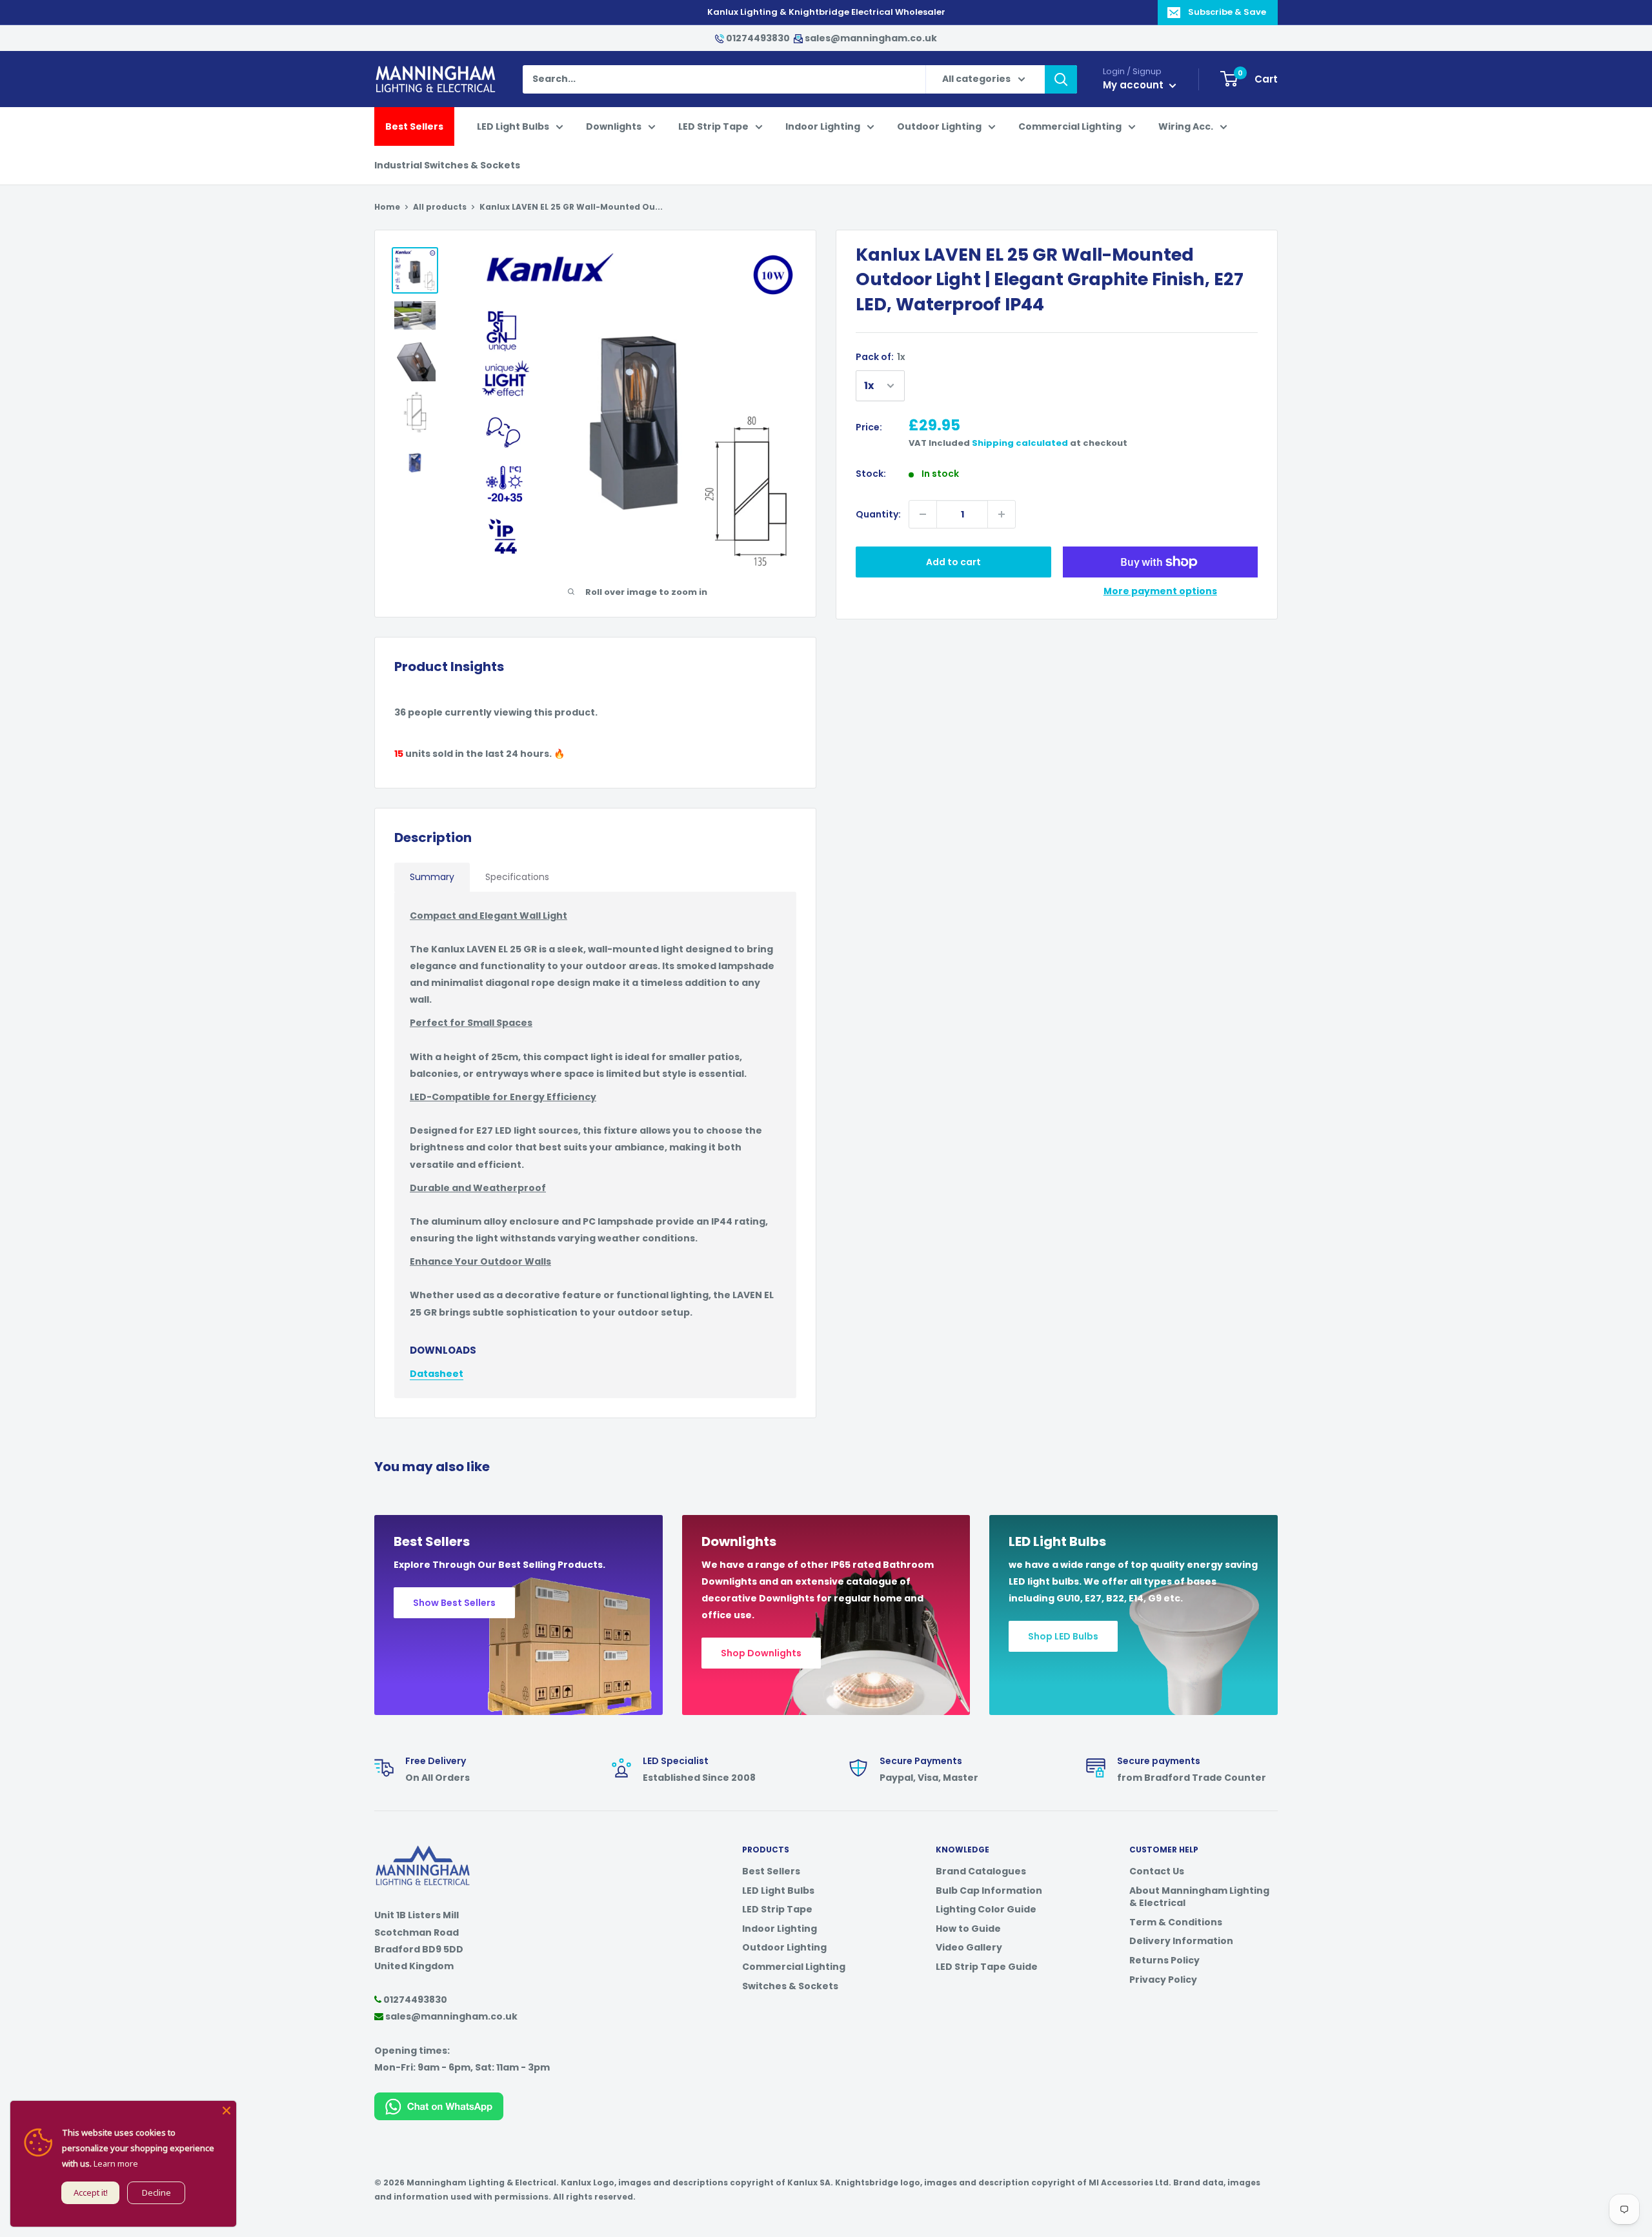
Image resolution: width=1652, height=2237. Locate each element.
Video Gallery (969, 1947)
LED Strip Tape (713, 126)
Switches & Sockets (790, 1986)
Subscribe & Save (1227, 12)
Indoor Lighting (823, 126)
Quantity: (878, 514)
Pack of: (881, 357)
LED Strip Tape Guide (987, 1967)
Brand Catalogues (981, 1871)
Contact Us (1157, 1871)
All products (440, 207)
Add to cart (953, 562)
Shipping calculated (1020, 443)
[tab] (432, 877)
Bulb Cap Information (989, 1891)
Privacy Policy (1163, 1980)
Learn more (116, 2163)
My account (1134, 85)
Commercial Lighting (1070, 126)
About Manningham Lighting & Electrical (1199, 1897)
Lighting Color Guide (986, 1909)
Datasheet (437, 1374)
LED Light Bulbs (513, 126)
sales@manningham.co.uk (870, 38)
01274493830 (758, 38)
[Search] (1061, 79)
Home (387, 207)
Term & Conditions (1176, 1922)
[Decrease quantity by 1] (923, 514)
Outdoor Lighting (939, 126)
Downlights (614, 126)
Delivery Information (1181, 1941)
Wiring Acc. (1186, 126)
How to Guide (968, 1929)
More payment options (1160, 591)
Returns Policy (1164, 1960)
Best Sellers (414, 126)
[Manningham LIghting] (423, 1852)
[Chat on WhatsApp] (439, 2101)
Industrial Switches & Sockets (447, 165)
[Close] (227, 2111)
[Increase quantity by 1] (1002, 514)
